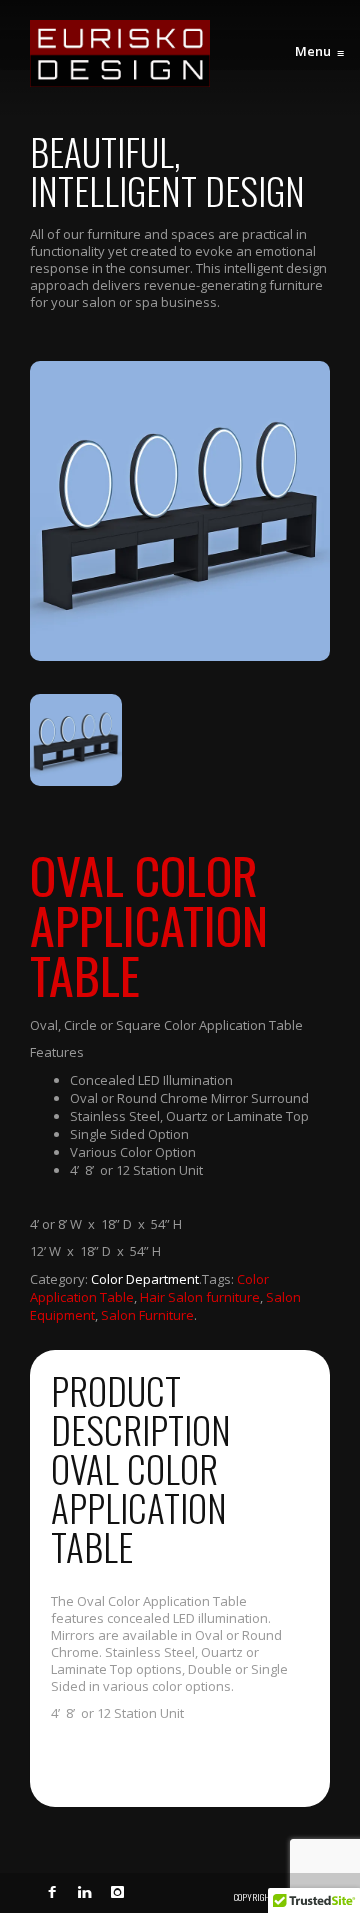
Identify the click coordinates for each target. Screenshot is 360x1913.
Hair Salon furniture (200, 1297)
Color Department (145, 1279)
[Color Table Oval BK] (180, 511)
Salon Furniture (147, 1315)
